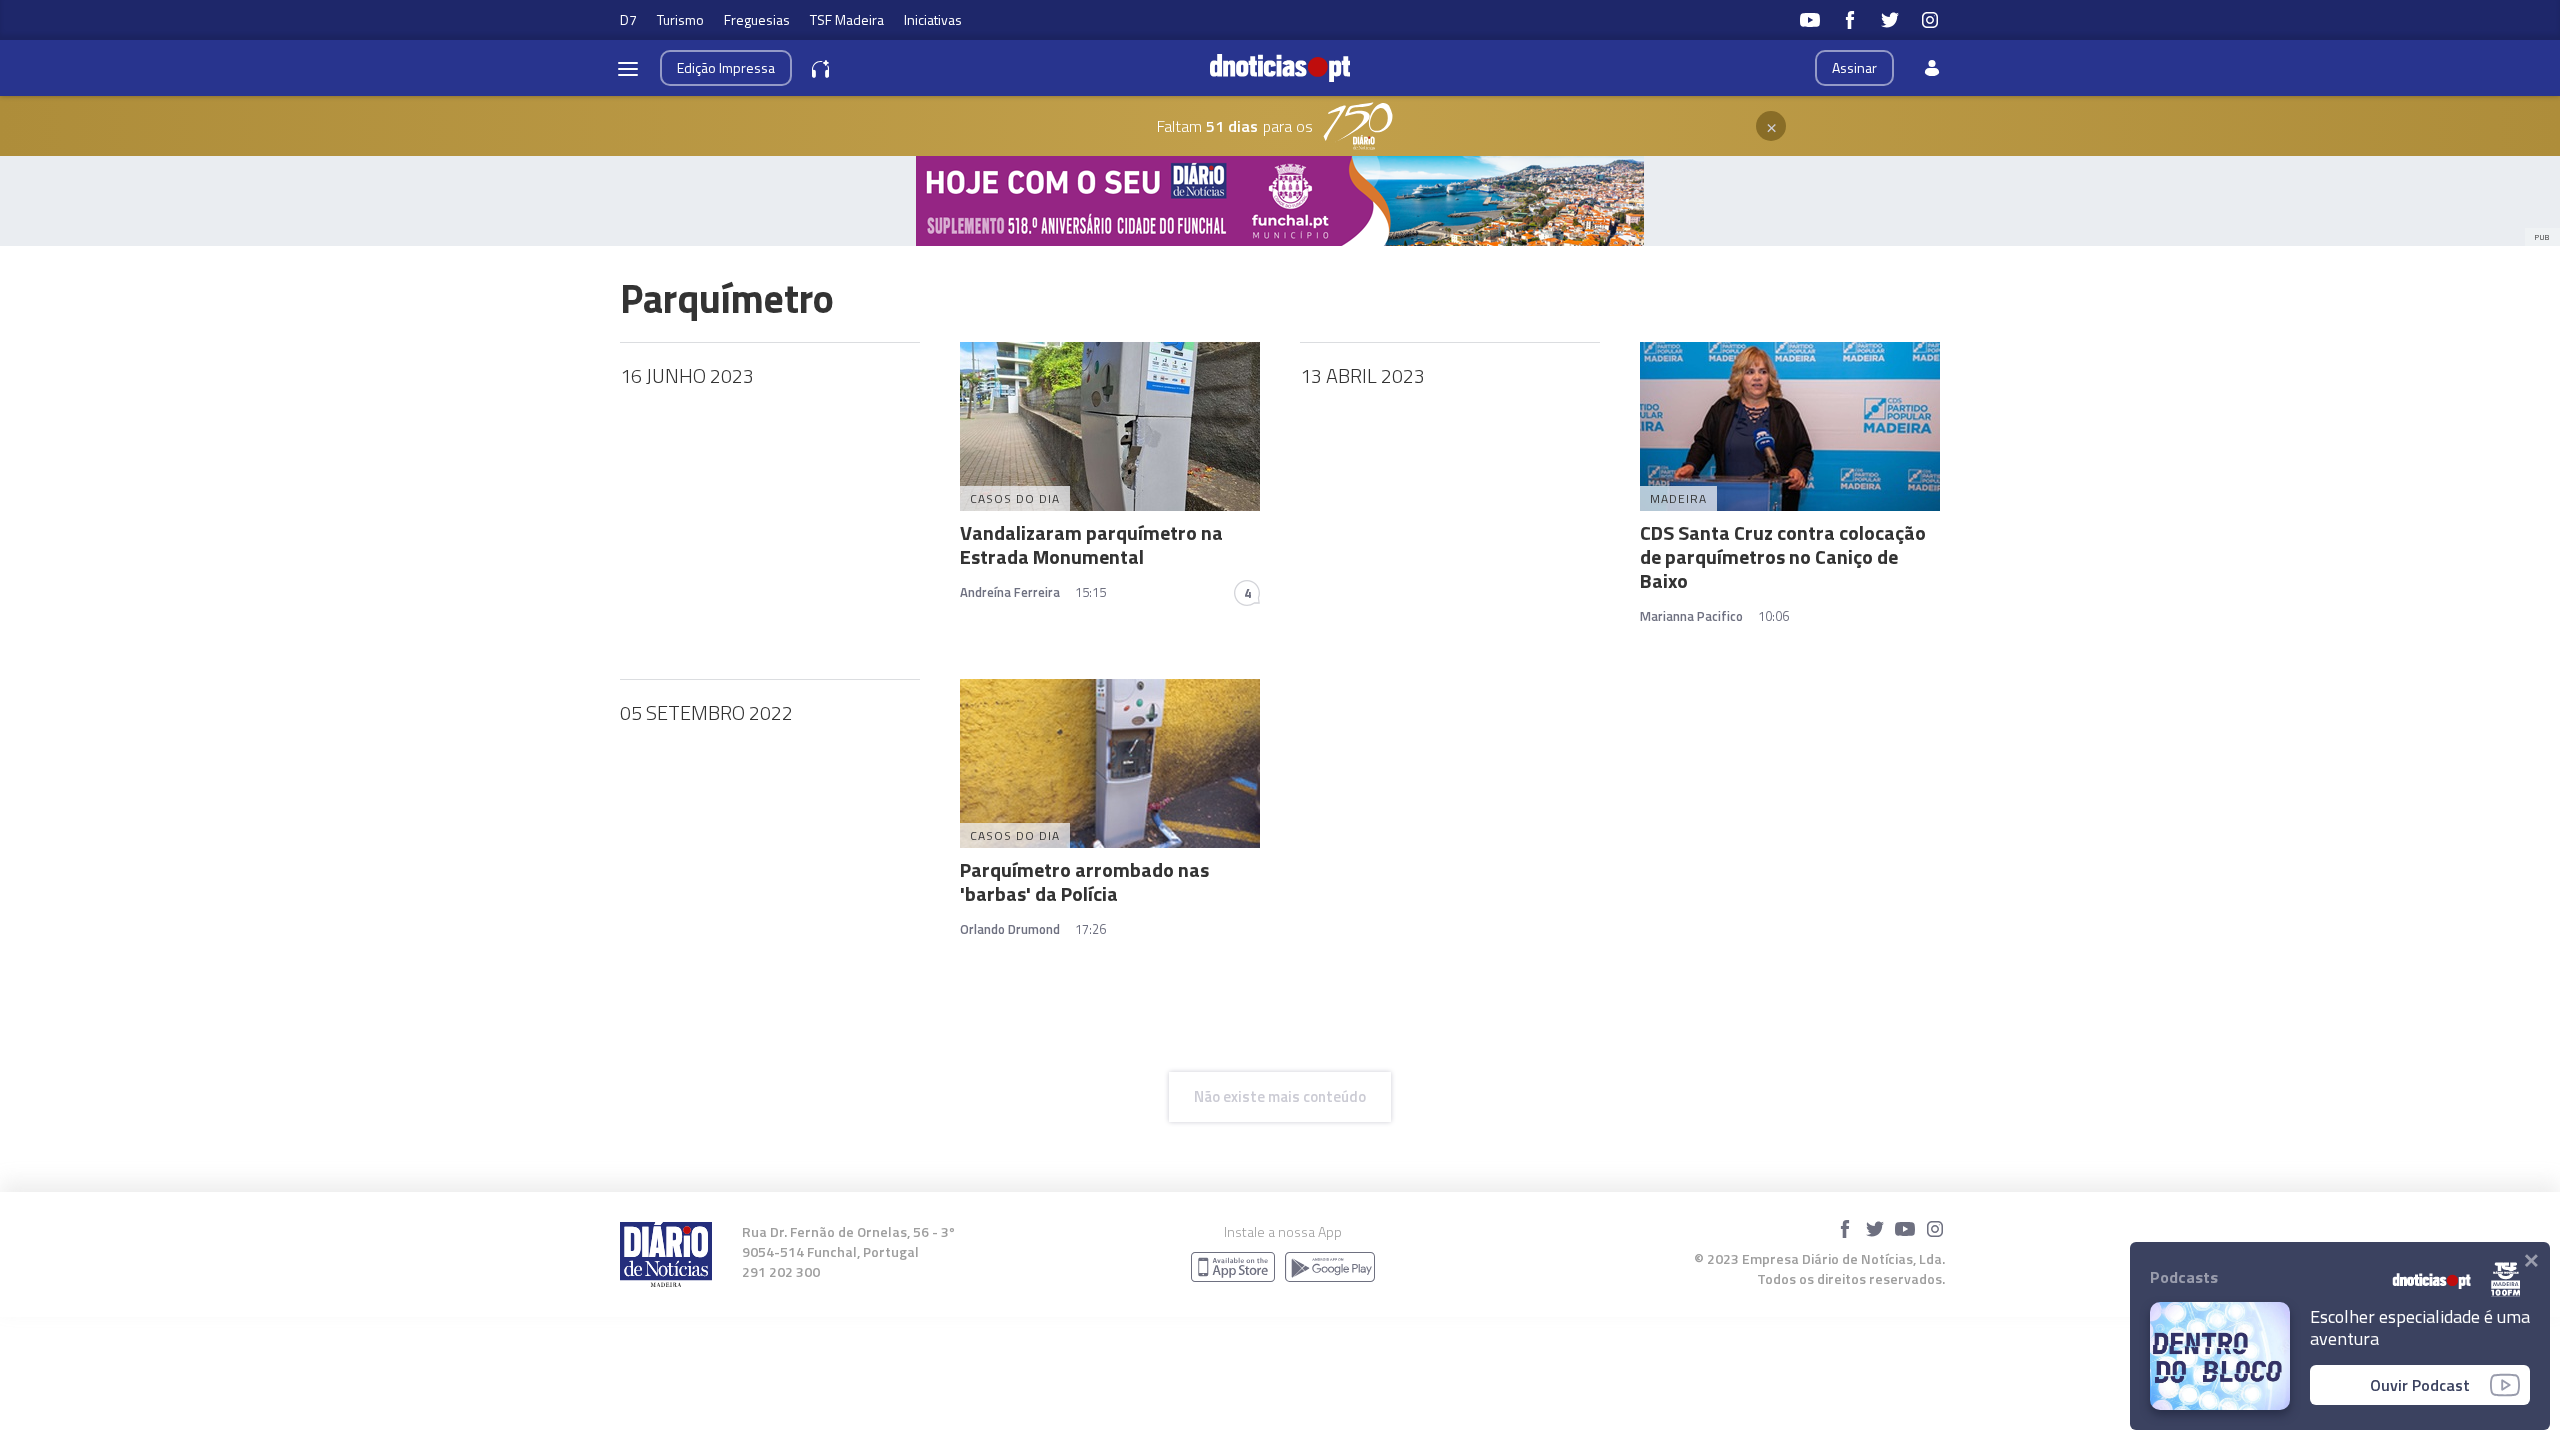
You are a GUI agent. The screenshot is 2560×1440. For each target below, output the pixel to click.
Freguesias (757, 19)
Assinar (1854, 67)
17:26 (1090, 929)
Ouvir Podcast (2420, 1385)
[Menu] (628, 68)
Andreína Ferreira (1010, 592)
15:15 (1090, 592)
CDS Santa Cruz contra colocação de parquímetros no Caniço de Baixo (1783, 556)
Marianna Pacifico (1691, 616)
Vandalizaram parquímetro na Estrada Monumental (1091, 544)
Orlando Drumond (1010, 929)
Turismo (680, 19)
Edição (726, 67)
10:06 (1773, 616)
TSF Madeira (847, 19)
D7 (628, 19)
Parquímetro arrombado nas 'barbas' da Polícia (1084, 881)
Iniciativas (933, 19)
